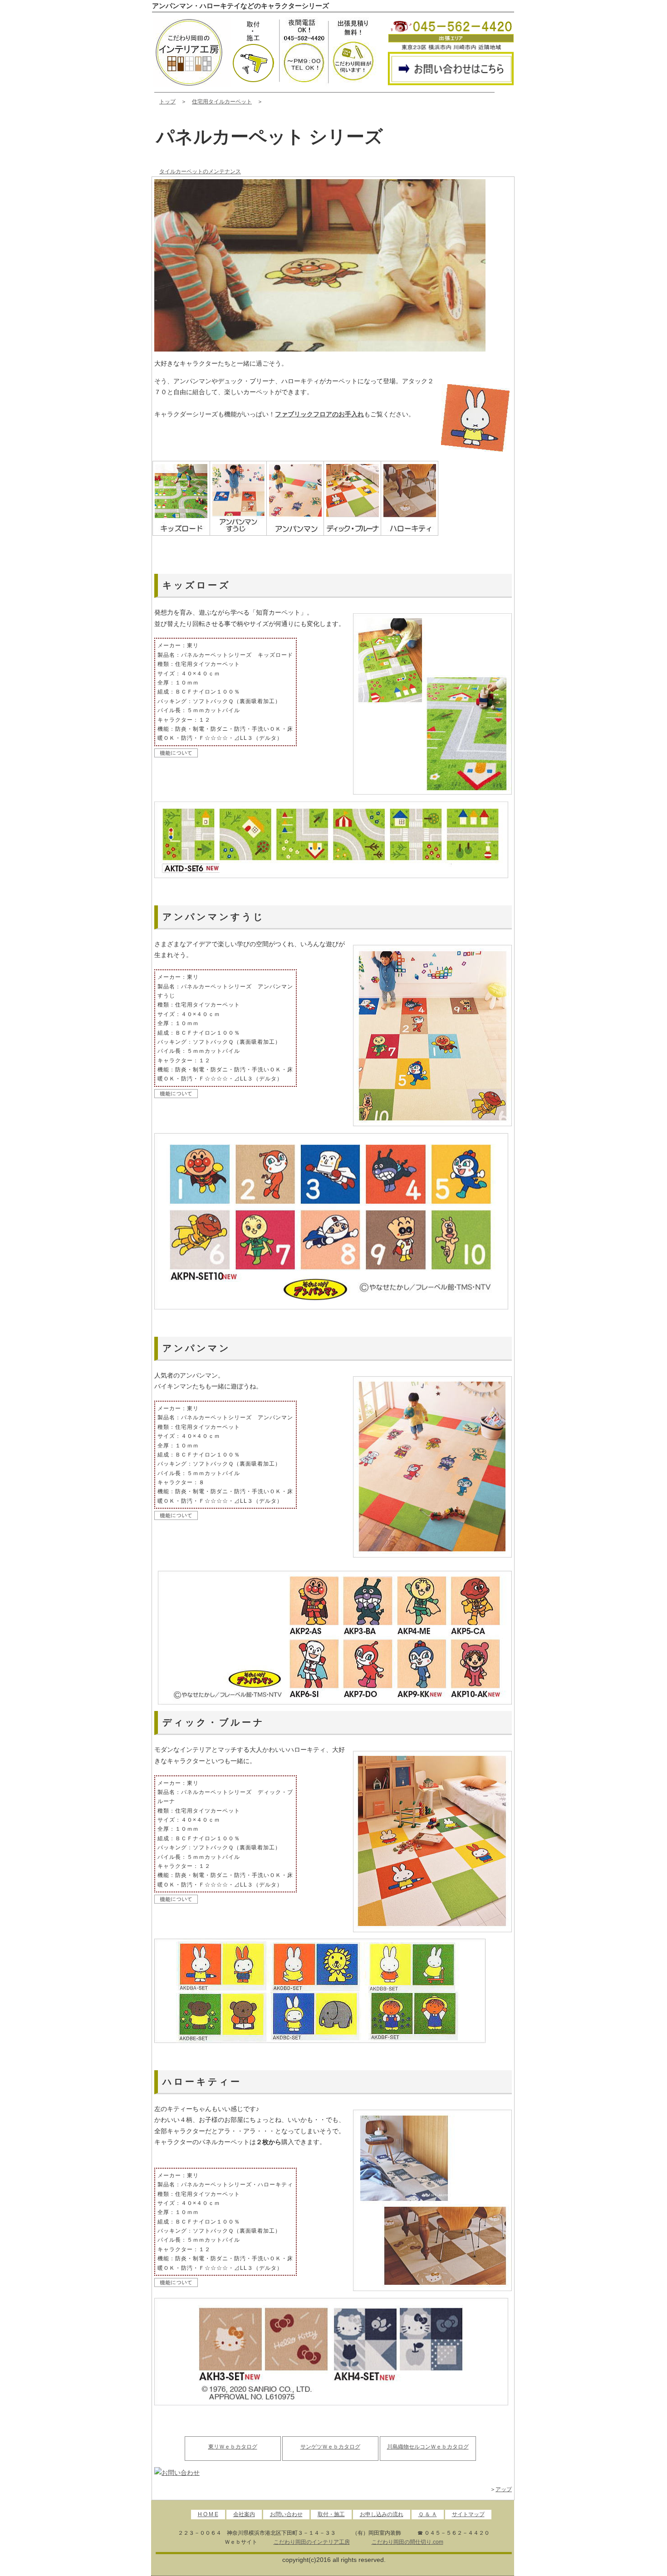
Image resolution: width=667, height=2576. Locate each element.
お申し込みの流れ (382, 2514)
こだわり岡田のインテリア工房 (312, 2542)
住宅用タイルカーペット (222, 102)
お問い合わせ (286, 2514)
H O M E (208, 2514)
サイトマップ (468, 2514)
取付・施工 (331, 2514)
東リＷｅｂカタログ (233, 2447)
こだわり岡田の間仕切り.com (407, 2542)
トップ (167, 102)
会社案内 (244, 2514)
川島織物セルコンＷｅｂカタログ (428, 2447)
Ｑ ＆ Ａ (428, 2514)
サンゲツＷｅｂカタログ (330, 2447)
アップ (504, 2489)
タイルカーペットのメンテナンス (200, 171)
